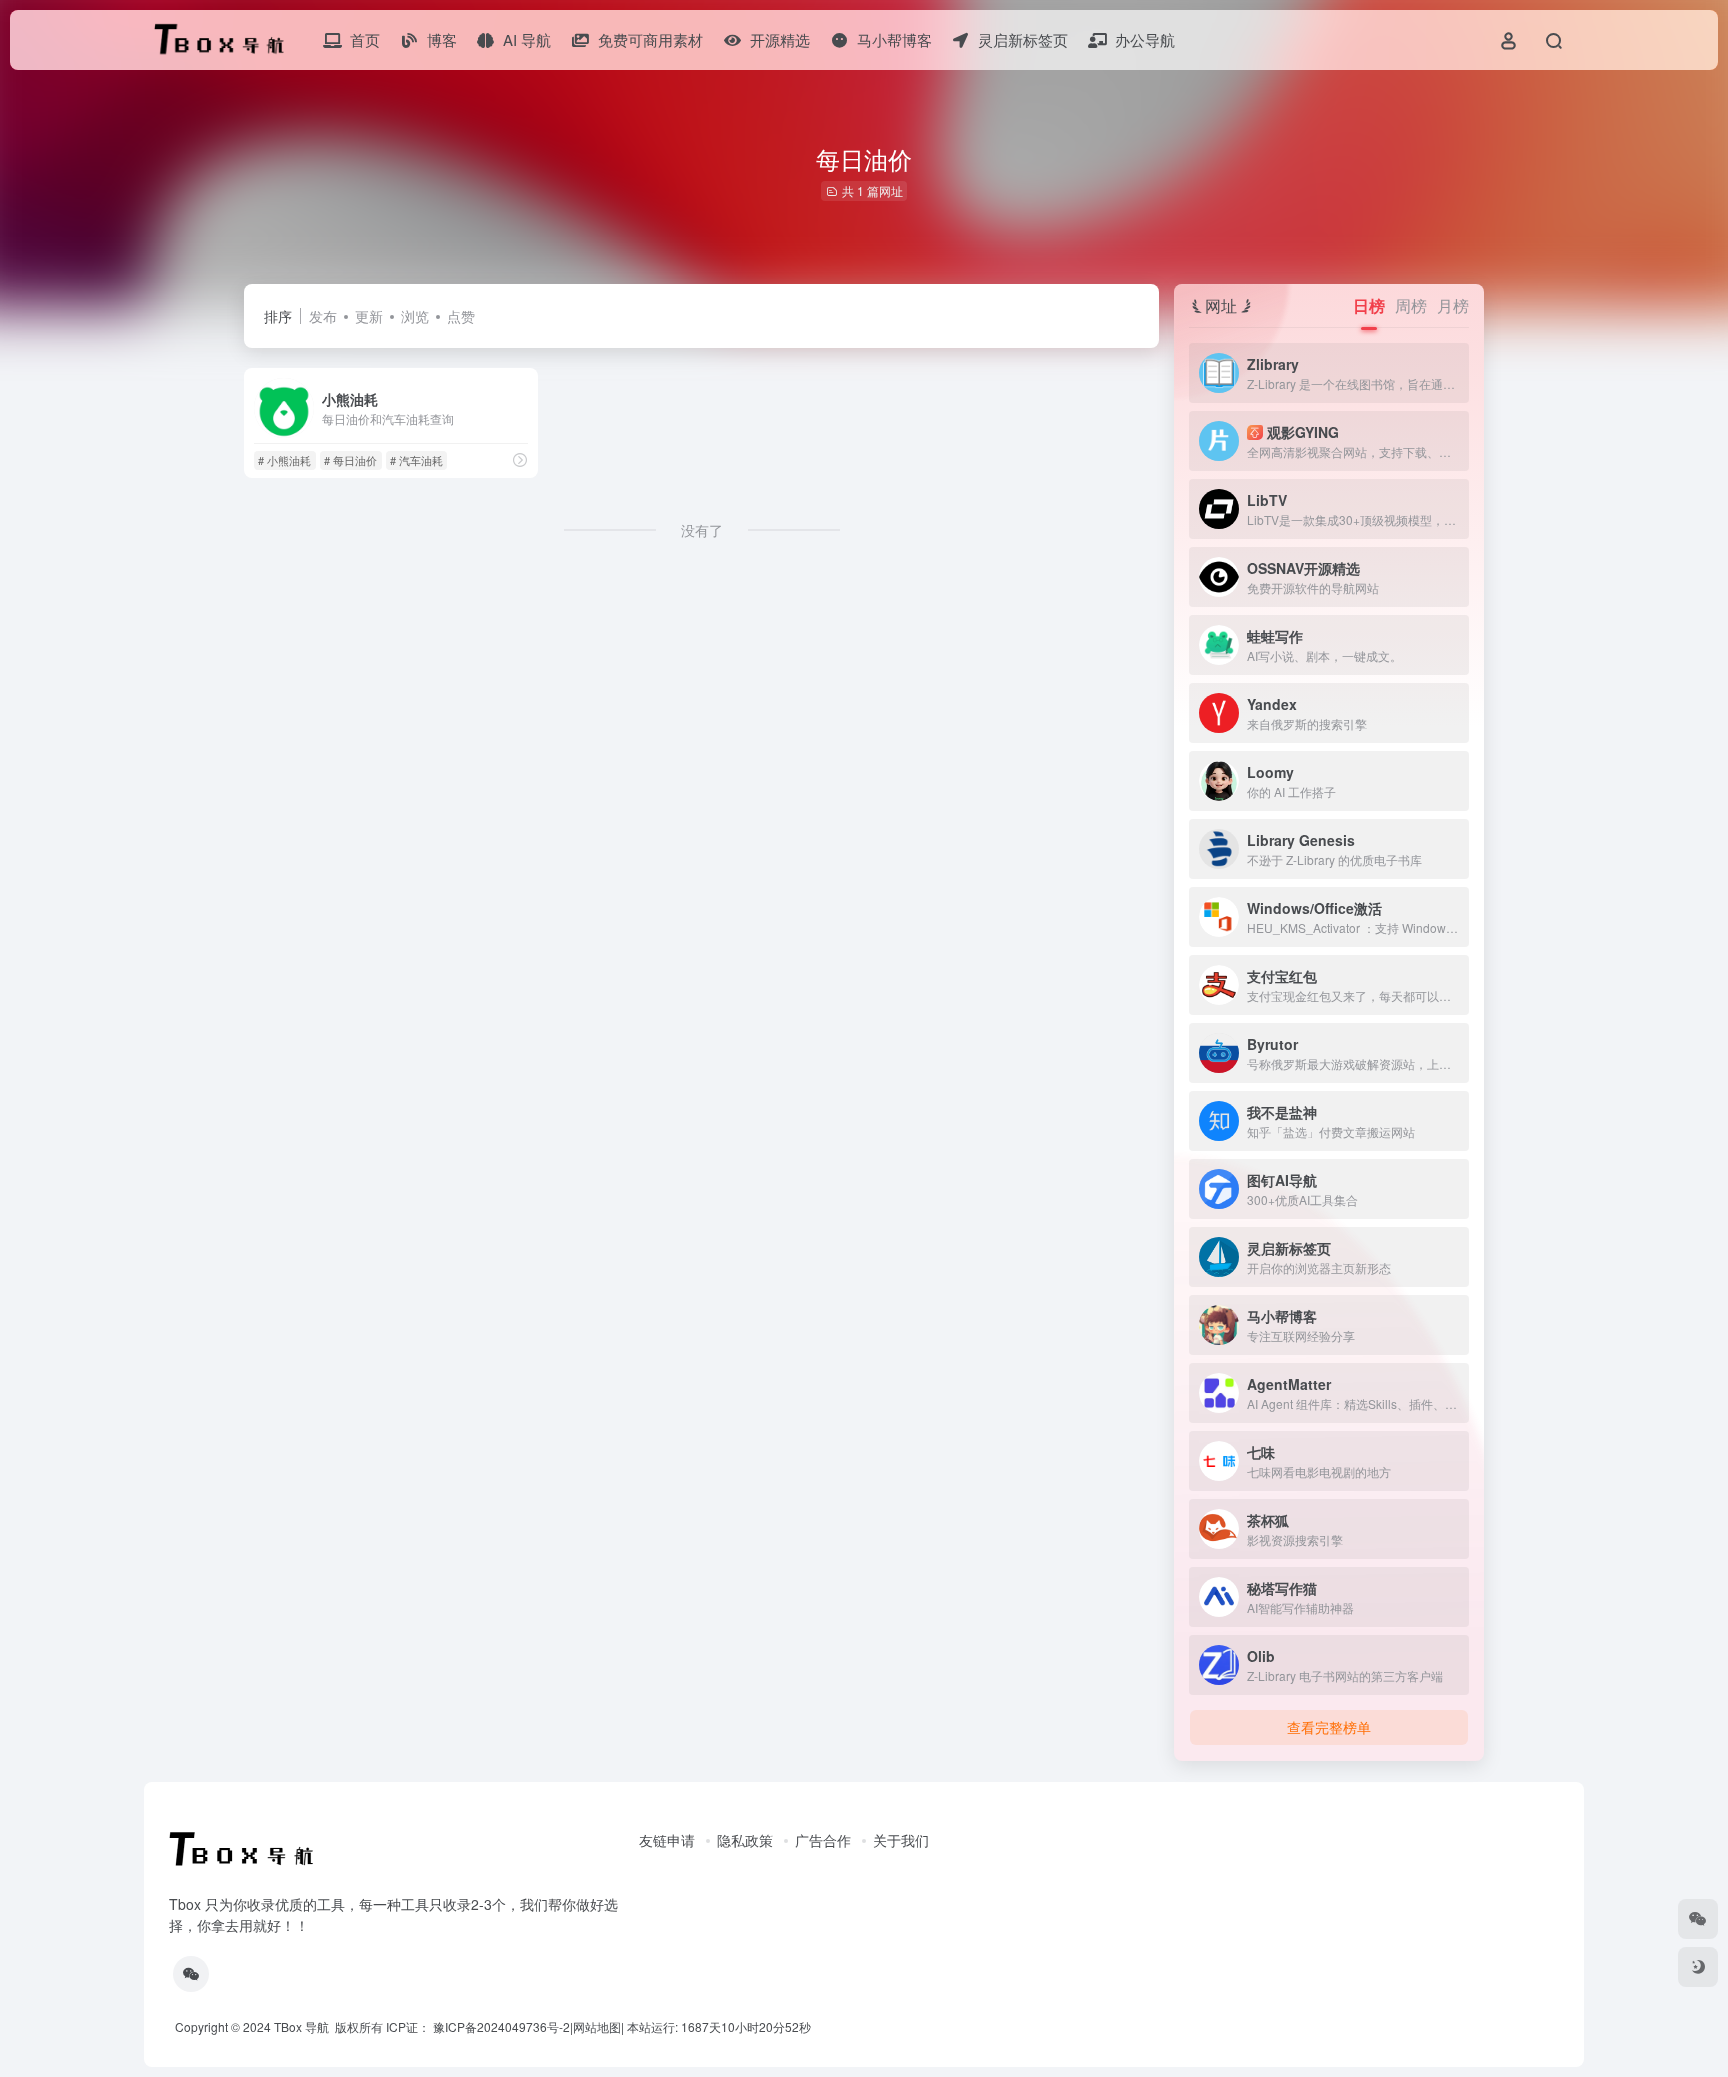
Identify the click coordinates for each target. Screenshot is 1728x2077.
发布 (323, 316)
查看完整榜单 (1329, 1727)
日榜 (1369, 305)
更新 (369, 316)
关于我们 (901, 1840)
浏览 (415, 316)
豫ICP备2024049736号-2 (501, 2026)
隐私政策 (745, 1840)
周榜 (1411, 305)
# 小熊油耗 (284, 460)
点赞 (461, 316)
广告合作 (823, 1840)
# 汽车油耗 (416, 460)
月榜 (1453, 305)
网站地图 (597, 2026)
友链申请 (667, 1840)
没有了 (702, 530)
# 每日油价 (350, 460)
